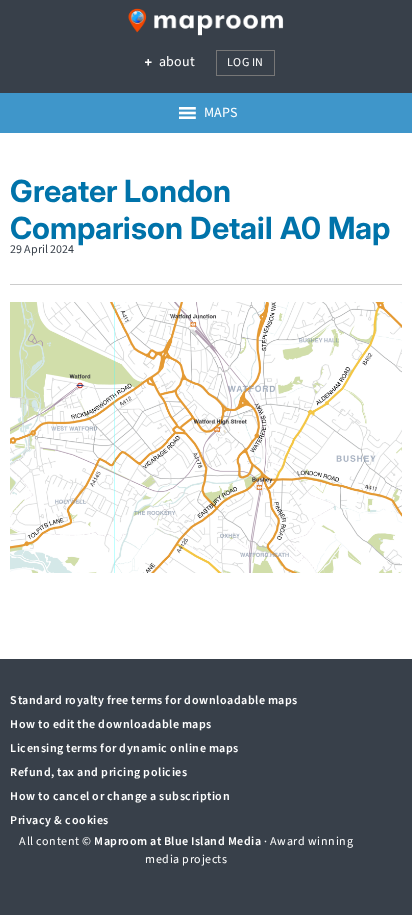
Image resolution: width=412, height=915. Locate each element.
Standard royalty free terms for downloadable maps (154, 700)
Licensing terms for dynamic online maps (124, 748)
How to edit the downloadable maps (111, 724)
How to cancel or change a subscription (120, 796)
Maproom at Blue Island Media (177, 841)
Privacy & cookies (59, 820)
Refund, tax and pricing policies (98, 772)
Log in (245, 62)
